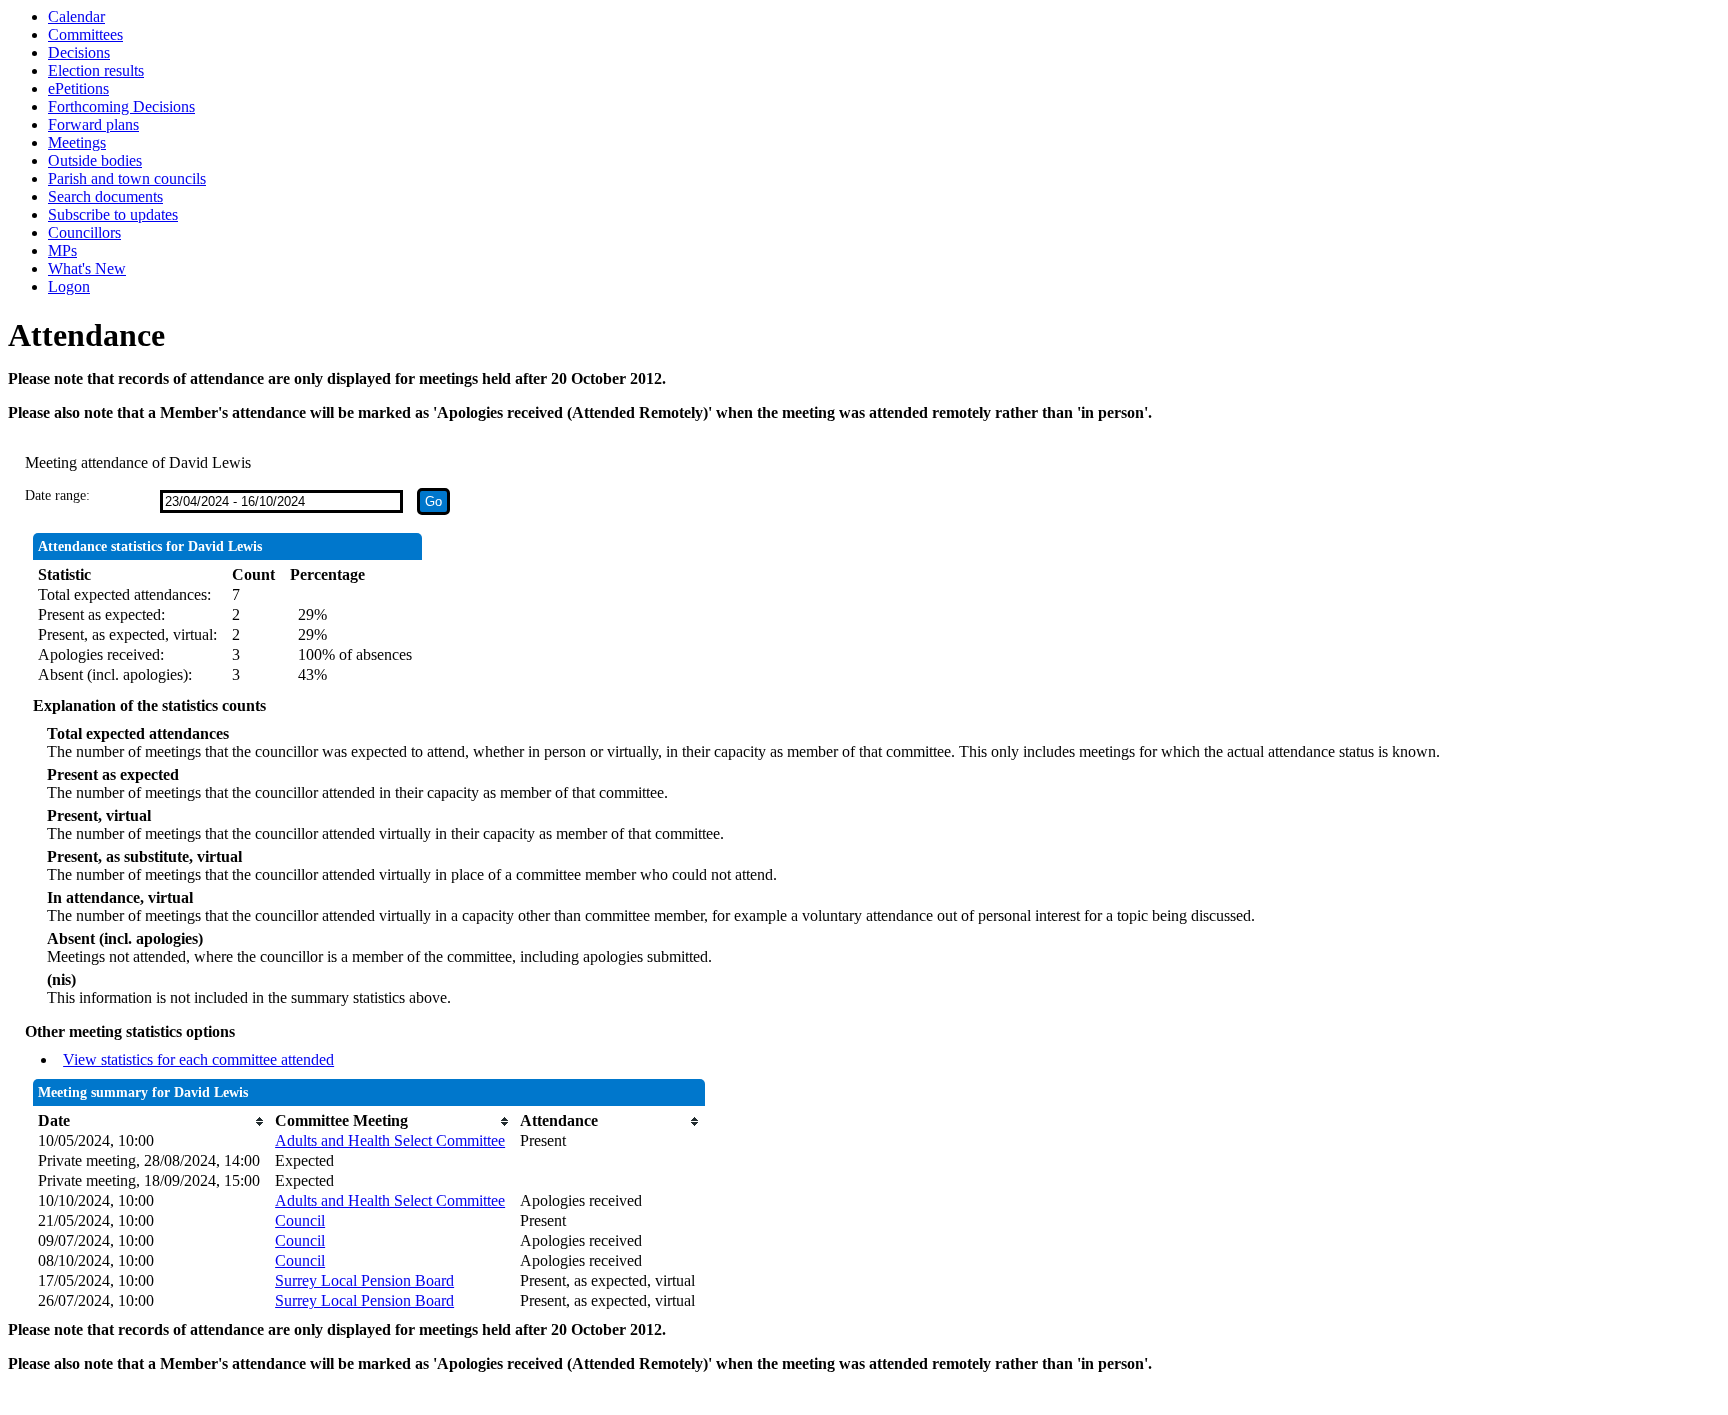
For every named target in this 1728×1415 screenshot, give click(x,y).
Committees (85, 34)
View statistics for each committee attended (198, 1059)
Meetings (77, 142)
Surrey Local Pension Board (364, 1280)
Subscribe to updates (113, 214)
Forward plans (93, 124)
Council (300, 1220)
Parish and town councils (127, 178)
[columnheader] (151, 1121)
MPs (62, 250)
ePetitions (78, 88)
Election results (96, 70)
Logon (69, 286)
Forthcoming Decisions (121, 106)
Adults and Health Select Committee (390, 1140)
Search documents (105, 196)
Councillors (84, 232)
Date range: (57, 495)
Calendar (76, 16)
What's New (87, 268)
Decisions (79, 52)
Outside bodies (95, 160)
